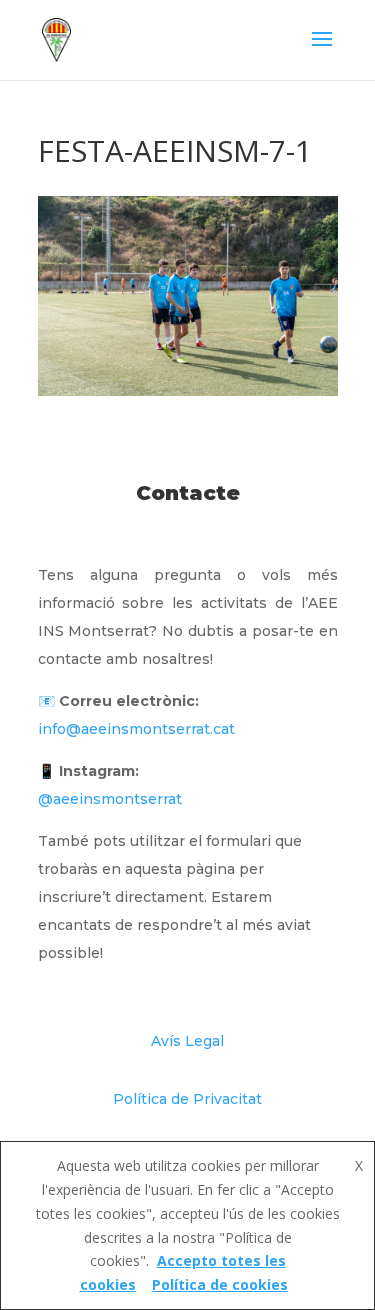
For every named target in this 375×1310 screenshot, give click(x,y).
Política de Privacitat (187, 1099)
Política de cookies (220, 1284)
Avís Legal (187, 1041)
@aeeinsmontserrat (110, 799)
